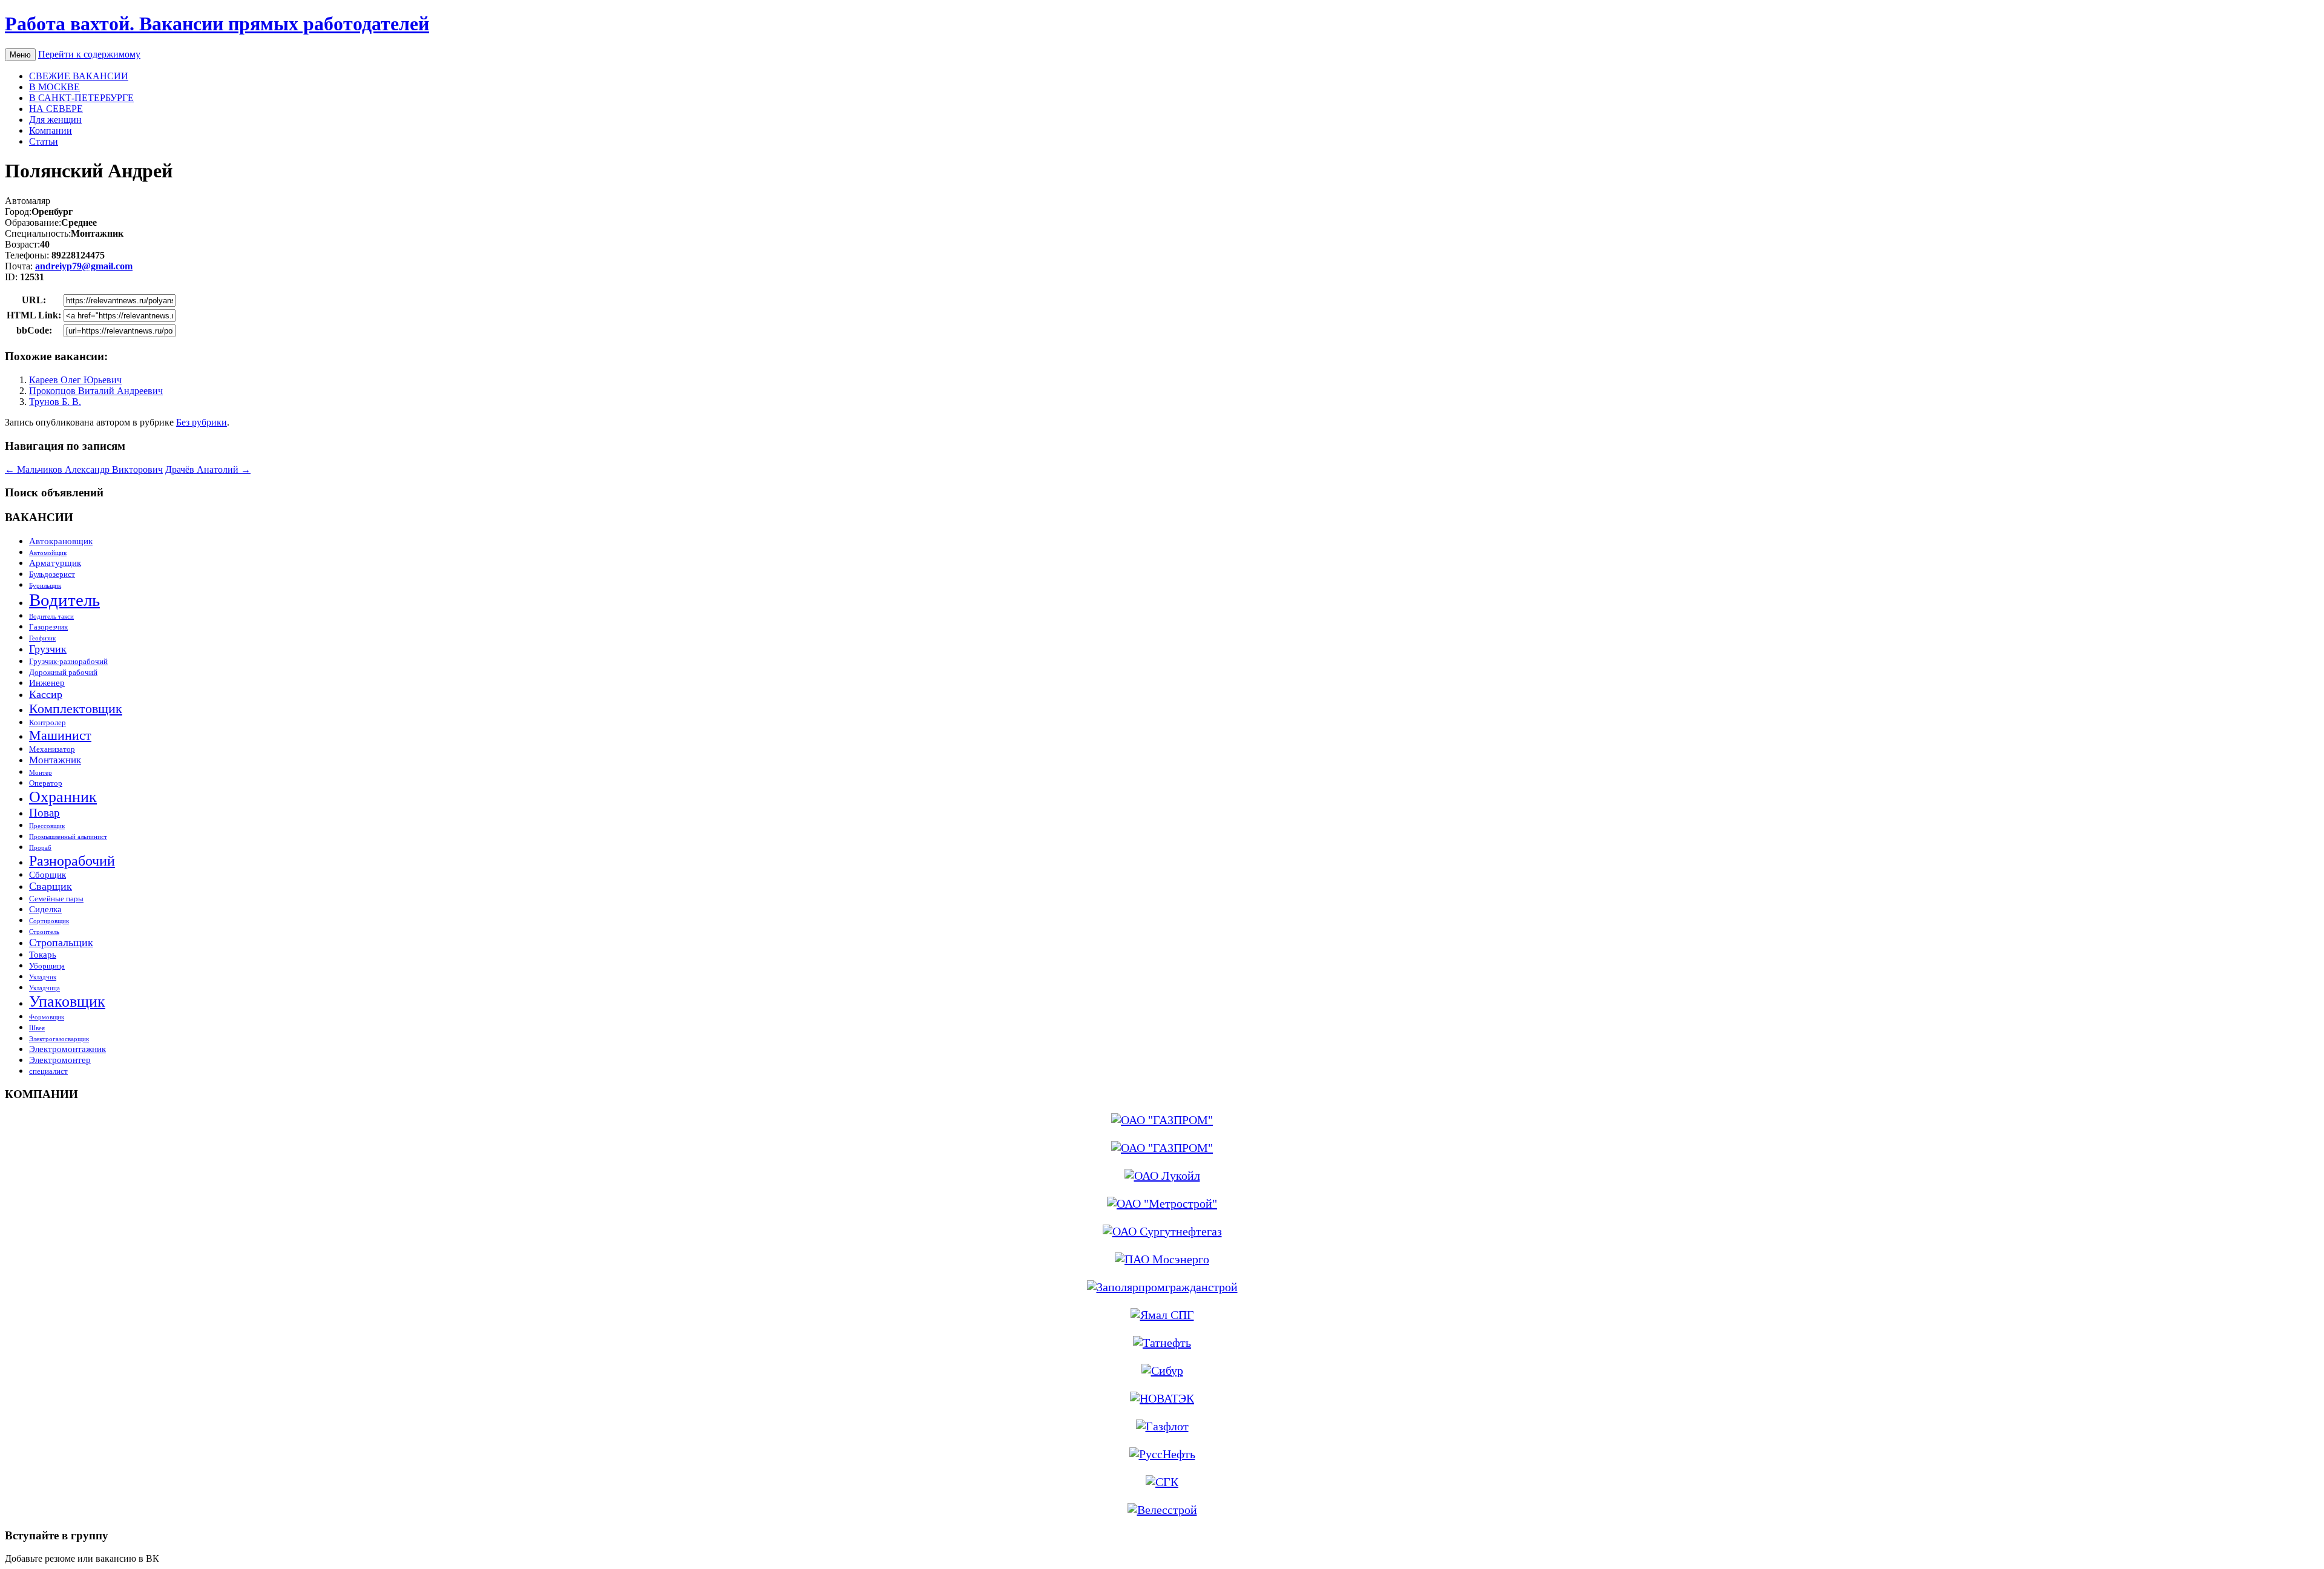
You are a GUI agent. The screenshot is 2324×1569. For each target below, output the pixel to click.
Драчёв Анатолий (208, 469)
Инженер (47, 683)
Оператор (46, 783)
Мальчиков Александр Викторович (84, 469)
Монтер (41, 773)
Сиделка (45, 909)
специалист (48, 1071)
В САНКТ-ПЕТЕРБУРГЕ (81, 98)
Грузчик (48, 649)
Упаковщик (67, 1002)
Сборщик (48, 874)
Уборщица (47, 966)
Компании (51, 130)
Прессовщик (47, 826)
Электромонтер (60, 1060)
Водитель (64, 600)
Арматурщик (55, 563)
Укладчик (43, 977)
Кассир (46, 694)
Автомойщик (48, 553)
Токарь (43, 954)
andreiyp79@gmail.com (84, 266)
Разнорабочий (72, 860)
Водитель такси (51, 617)
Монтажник (55, 760)
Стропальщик (61, 942)
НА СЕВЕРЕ (56, 109)
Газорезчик (48, 627)
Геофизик (42, 638)
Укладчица (44, 988)
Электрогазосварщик (59, 1039)
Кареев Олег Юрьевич (75, 380)
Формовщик (47, 1017)
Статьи (44, 141)
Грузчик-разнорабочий (68, 661)
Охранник (63, 797)
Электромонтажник (67, 1049)
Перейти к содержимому (89, 54)
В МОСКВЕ (54, 87)
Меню (20, 55)
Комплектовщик (76, 709)
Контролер (48, 722)
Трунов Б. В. (55, 402)
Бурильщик (45, 586)
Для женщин (55, 120)
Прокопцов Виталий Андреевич (96, 391)
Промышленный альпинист (68, 837)
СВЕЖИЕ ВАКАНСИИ (79, 76)
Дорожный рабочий (63, 672)
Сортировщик (49, 921)
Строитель (44, 932)
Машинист (60, 735)
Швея (37, 1028)
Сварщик (51, 886)
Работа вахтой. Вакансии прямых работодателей (217, 24)
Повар (44, 813)
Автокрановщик (61, 541)
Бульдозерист (52, 574)
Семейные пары (56, 899)
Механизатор (52, 749)
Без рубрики (202, 422)
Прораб (40, 848)
